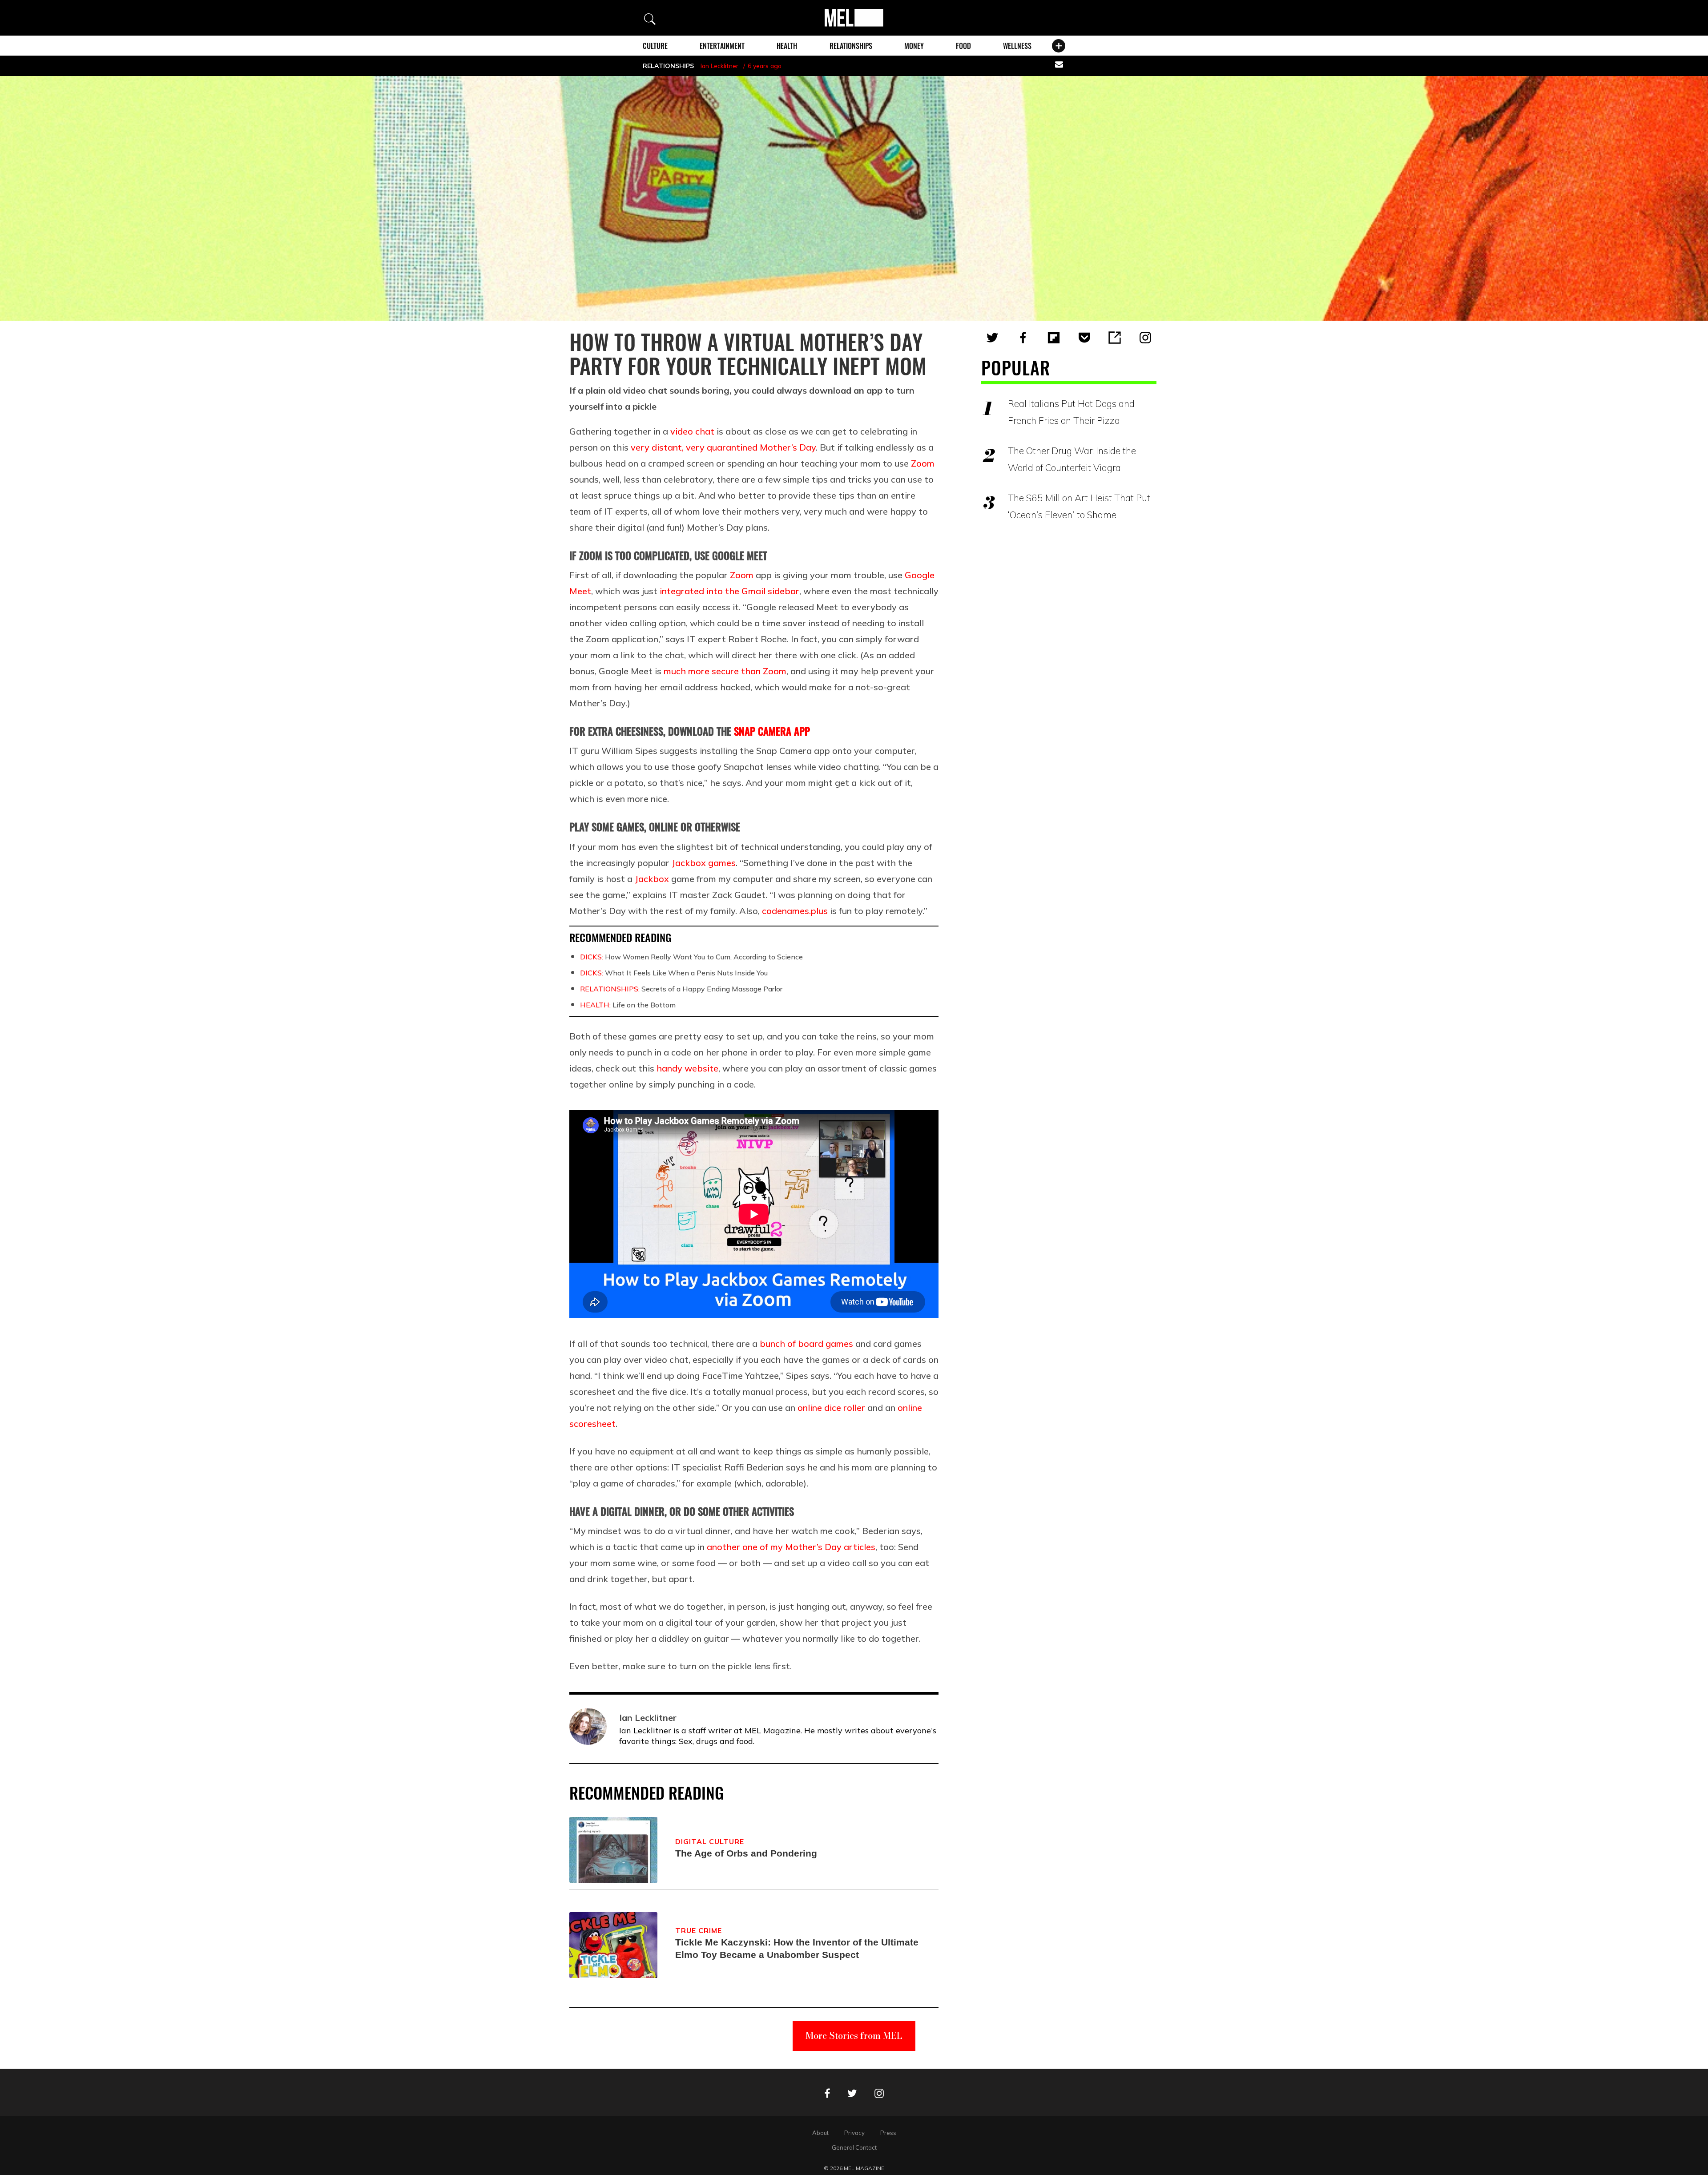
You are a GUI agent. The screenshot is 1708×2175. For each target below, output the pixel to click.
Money (914, 46)
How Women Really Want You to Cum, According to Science (691, 957)
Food (963, 46)
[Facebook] (1023, 338)
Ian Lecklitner (719, 66)
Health (787, 46)
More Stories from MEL (854, 2036)
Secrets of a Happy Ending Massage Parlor (681, 989)
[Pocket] (1084, 338)
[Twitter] (992, 338)
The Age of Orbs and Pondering (746, 1853)
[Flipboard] (1054, 338)
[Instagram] (1145, 338)
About (820, 2133)
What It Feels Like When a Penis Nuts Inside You (674, 973)
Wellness (1017, 46)
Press (888, 2133)
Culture (655, 46)
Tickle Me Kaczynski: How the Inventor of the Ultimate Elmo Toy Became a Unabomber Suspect (797, 1948)
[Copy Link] (1115, 338)
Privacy (854, 2133)
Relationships (851, 46)
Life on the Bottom (628, 1005)
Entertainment (722, 46)
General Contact (854, 2147)
